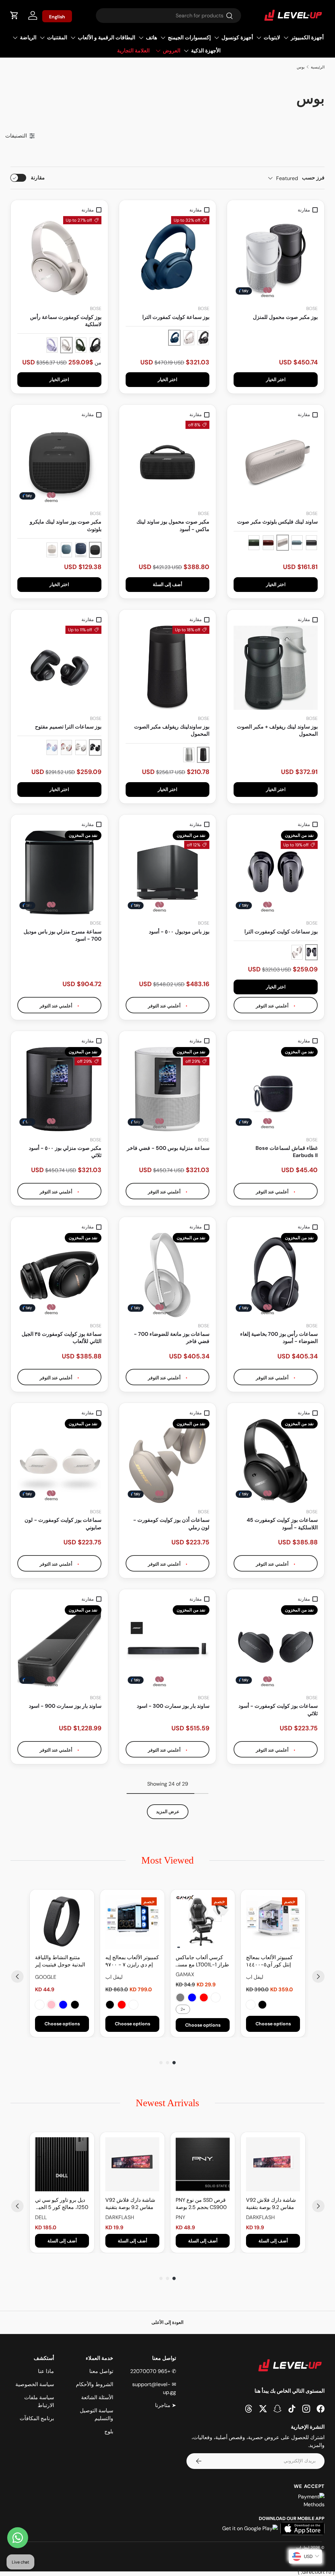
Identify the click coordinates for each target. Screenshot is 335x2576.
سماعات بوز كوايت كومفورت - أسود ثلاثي (278, 1710)
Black (262, 2005)
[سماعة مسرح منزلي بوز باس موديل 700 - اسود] (59, 873)
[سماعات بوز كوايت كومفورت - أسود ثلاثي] (276, 1647)
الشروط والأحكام (95, 2384)
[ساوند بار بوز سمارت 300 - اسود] (168, 1647)
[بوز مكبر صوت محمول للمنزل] (276, 258)
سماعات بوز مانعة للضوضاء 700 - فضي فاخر (172, 1338)
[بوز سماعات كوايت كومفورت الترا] (276, 873)
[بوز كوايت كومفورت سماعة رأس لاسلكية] (59, 258)
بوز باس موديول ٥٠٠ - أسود (179, 932)
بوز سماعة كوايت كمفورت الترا (176, 317)
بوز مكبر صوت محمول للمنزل (285, 317)
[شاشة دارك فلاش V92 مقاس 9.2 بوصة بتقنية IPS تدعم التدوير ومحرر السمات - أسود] (132, 2164)
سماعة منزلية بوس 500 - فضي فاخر (168, 1148)
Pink (51, 2005)
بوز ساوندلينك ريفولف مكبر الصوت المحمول (172, 730)
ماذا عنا (46, 2371)
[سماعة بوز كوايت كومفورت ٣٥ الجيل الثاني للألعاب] (59, 1275)
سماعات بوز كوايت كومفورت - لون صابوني (63, 1524)
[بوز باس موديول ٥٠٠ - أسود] (168, 873)
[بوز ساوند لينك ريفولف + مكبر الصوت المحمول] (276, 668)
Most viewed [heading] (167, 1860)
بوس (301, 67)
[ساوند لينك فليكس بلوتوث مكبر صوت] (276, 463)
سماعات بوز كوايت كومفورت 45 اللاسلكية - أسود (282, 1524)
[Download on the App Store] (302, 2529)
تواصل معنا (101, 2371)
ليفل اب (303, 2548)
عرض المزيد (168, 1812)
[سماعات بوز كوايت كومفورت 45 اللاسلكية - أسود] (276, 1461)
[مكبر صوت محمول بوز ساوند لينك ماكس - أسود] (168, 463)
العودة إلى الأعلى (167, 2322)
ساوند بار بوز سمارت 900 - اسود (65, 1706)
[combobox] (168, 16)
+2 (183, 2009)
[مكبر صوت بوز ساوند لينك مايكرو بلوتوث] (59, 463)
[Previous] (17, 1977)
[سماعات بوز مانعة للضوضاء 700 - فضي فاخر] (168, 1275)
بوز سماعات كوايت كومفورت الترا (281, 932)
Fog (40, 2005)
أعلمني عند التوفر (273, 1006)
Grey (180, 1997)
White (251, 2005)
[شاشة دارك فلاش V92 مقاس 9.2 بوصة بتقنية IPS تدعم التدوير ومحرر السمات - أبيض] (273, 2164)
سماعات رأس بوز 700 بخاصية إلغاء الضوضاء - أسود (279, 1338)
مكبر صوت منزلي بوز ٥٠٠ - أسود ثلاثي (65, 1152)
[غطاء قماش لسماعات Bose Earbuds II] (276, 1089)
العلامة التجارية (133, 51)
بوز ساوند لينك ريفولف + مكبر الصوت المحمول (277, 730)
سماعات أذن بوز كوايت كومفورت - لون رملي (171, 1524)
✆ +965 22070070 (153, 2371)
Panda (133, 2005)
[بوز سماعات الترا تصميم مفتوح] (59, 668)
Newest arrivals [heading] (167, 2103)
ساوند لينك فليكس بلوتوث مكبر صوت (277, 522)
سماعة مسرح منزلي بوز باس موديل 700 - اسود (62, 935)
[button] (14, 15)
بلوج (109, 2431)
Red (204, 1997)
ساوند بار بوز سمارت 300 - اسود (173, 1706)
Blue (192, 1997)
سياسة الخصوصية (35, 2384)
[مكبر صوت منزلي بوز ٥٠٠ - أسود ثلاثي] (59, 1089)
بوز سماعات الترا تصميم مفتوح (68, 727)
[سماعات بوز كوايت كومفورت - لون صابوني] (59, 1461)
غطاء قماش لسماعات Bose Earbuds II (287, 1152)
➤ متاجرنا (166, 2405)
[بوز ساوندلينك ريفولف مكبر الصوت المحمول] (168, 668)
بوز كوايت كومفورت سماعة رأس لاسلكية (66, 321)
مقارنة (38, 178)
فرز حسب (313, 178)
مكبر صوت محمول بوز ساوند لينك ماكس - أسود (173, 525)
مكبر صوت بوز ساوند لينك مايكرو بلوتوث (66, 525)
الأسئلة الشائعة (97, 2397)
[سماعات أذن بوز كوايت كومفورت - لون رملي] (168, 1461)
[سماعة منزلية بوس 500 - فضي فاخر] (168, 1089)
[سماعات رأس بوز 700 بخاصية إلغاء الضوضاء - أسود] (276, 1275)
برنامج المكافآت (37, 2418)
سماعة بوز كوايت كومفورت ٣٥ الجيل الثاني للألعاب (62, 1338)
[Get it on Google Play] (250, 2529)
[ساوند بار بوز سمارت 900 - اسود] (59, 1647)
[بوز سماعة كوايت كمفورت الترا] (168, 258)
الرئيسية (318, 67)
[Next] (318, 1977)
